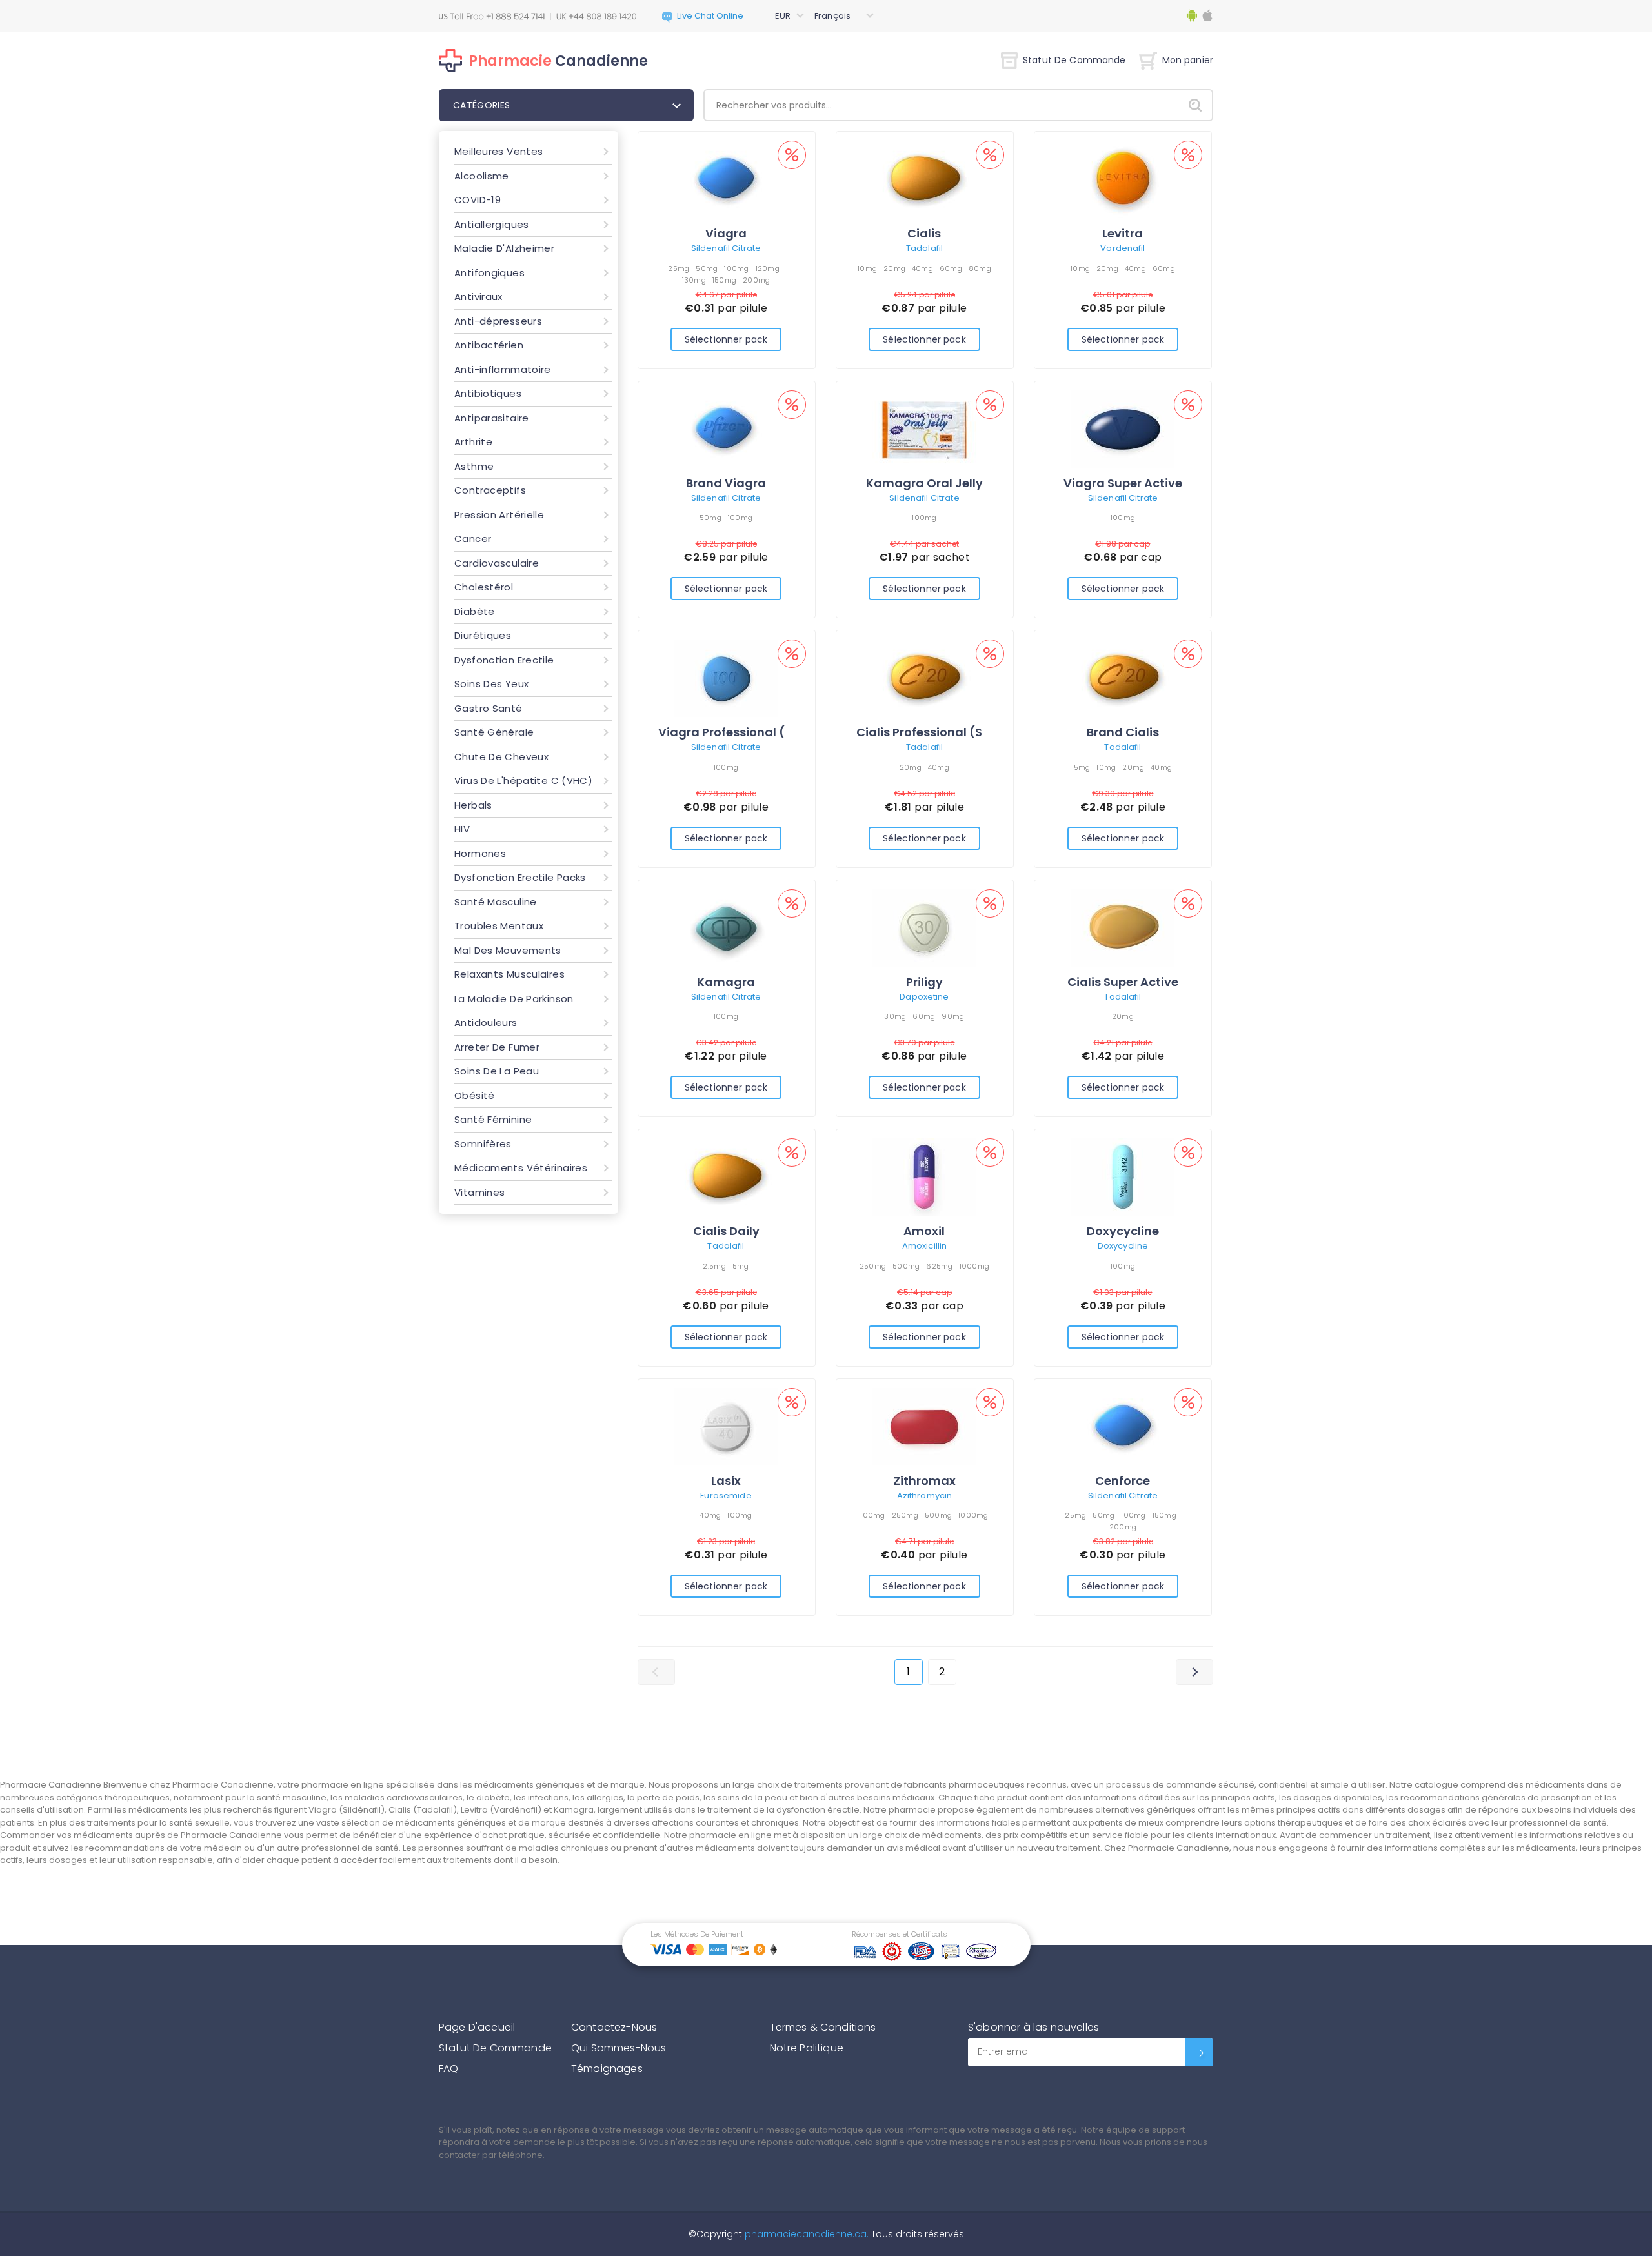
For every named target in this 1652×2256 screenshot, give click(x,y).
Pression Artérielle (499, 515)
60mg (951, 268)
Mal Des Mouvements (508, 950)
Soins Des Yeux (491, 684)
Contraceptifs (490, 490)
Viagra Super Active (1123, 483)
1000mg (975, 1266)
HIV (462, 829)
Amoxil (924, 1231)
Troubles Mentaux (499, 926)
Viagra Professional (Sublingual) (757, 732)
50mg (707, 268)
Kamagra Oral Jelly (924, 483)
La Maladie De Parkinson (514, 999)
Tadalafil (924, 248)
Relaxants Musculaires (509, 974)
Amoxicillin (924, 1246)
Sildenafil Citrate (726, 248)
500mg (906, 1266)
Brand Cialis (1123, 732)
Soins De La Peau (497, 1071)
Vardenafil (1123, 248)
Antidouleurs (486, 1022)
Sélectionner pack (726, 339)
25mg (679, 268)
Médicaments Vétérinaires (521, 1168)
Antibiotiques (488, 393)
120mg (768, 268)
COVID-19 (478, 200)
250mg (873, 1266)
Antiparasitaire (492, 418)
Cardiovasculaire (497, 563)
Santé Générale (494, 732)
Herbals (473, 805)
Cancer (473, 539)
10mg (867, 268)
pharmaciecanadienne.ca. (805, 2234)
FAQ (448, 2069)
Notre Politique (807, 2048)
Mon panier (1188, 60)
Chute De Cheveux (501, 757)
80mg (980, 268)
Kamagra (726, 982)
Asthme (474, 466)
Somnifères (483, 1144)
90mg (953, 1016)
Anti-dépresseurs (498, 321)
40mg (922, 268)
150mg (724, 280)
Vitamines (479, 1192)
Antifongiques (489, 273)
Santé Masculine (496, 902)
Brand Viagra (726, 483)
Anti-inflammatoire (503, 369)
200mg (756, 280)
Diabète (475, 611)
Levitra (1123, 233)
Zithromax (924, 1481)
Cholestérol (484, 587)
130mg (694, 280)
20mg (894, 268)
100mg (736, 268)
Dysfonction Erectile (504, 660)
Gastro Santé (489, 708)
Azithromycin (925, 1496)
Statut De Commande (1074, 60)
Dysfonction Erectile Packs (520, 877)
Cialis (924, 233)
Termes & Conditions (823, 2027)
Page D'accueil (477, 2027)
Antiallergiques (492, 224)
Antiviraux (478, 297)
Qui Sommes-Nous (619, 2048)
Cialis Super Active (1123, 982)
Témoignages (607, 2069)
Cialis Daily (726, 1231)
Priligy (924, 982)
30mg (895, 1016)
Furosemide (726, 1496)
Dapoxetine (924, 997)
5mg (1082, 767)
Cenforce (1123, 1481)
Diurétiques (483, 635)
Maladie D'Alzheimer (504, 248)
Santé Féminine (493, 1119)
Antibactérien (489, 345)
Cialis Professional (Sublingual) (951, 732)
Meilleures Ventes (499, 151)
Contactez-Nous (614, 2027)
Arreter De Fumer (497, 1047)
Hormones (480, 853)
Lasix (726, 1481)
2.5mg (714, 1266)
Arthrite (473, 442)
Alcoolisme (482, 176)
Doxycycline (1123, 1231)
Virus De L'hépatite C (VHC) (523, 781)
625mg (939, 1266)
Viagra (726, 233)
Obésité (475, 1095)
